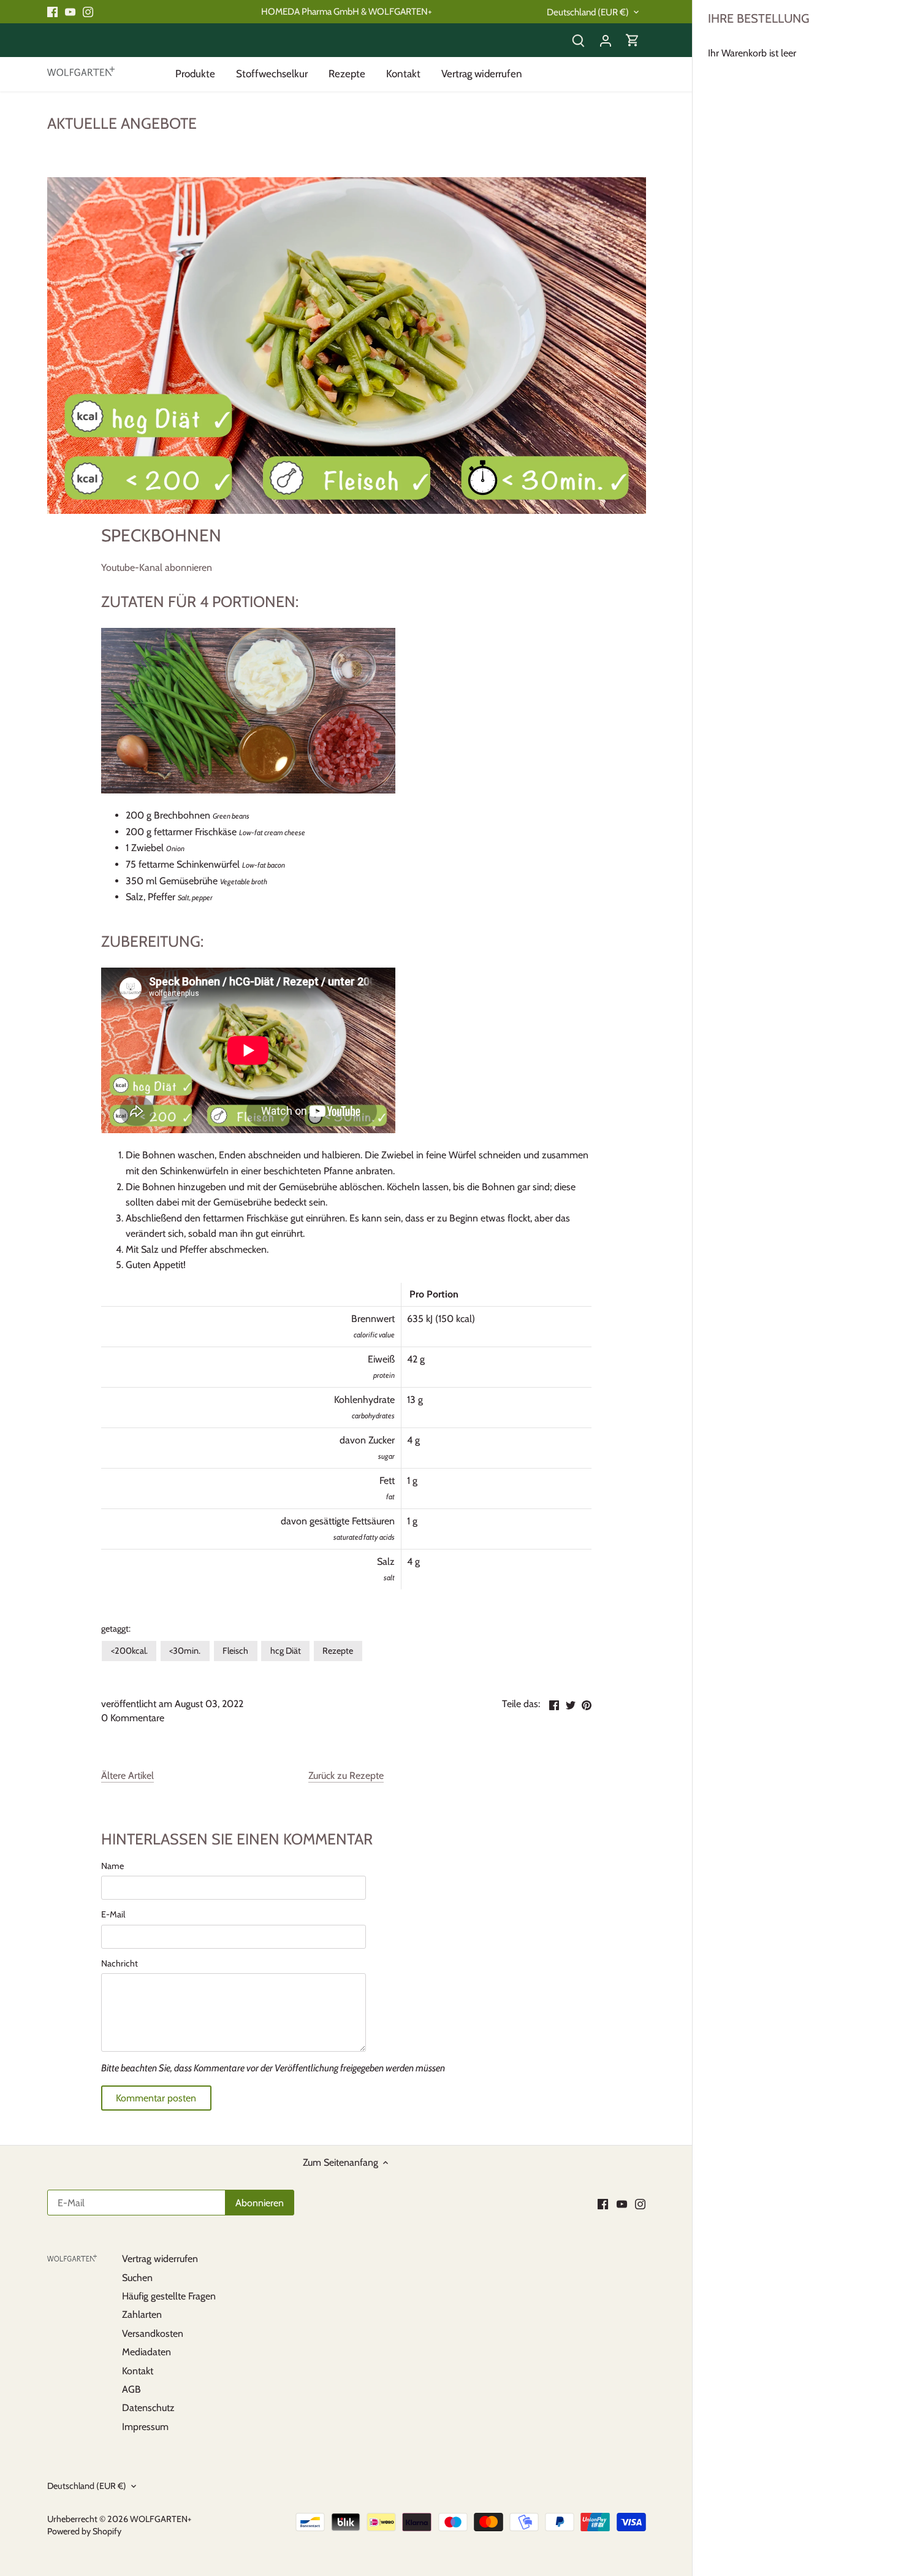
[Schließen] (859, 2380)
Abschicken (813, 2514)
